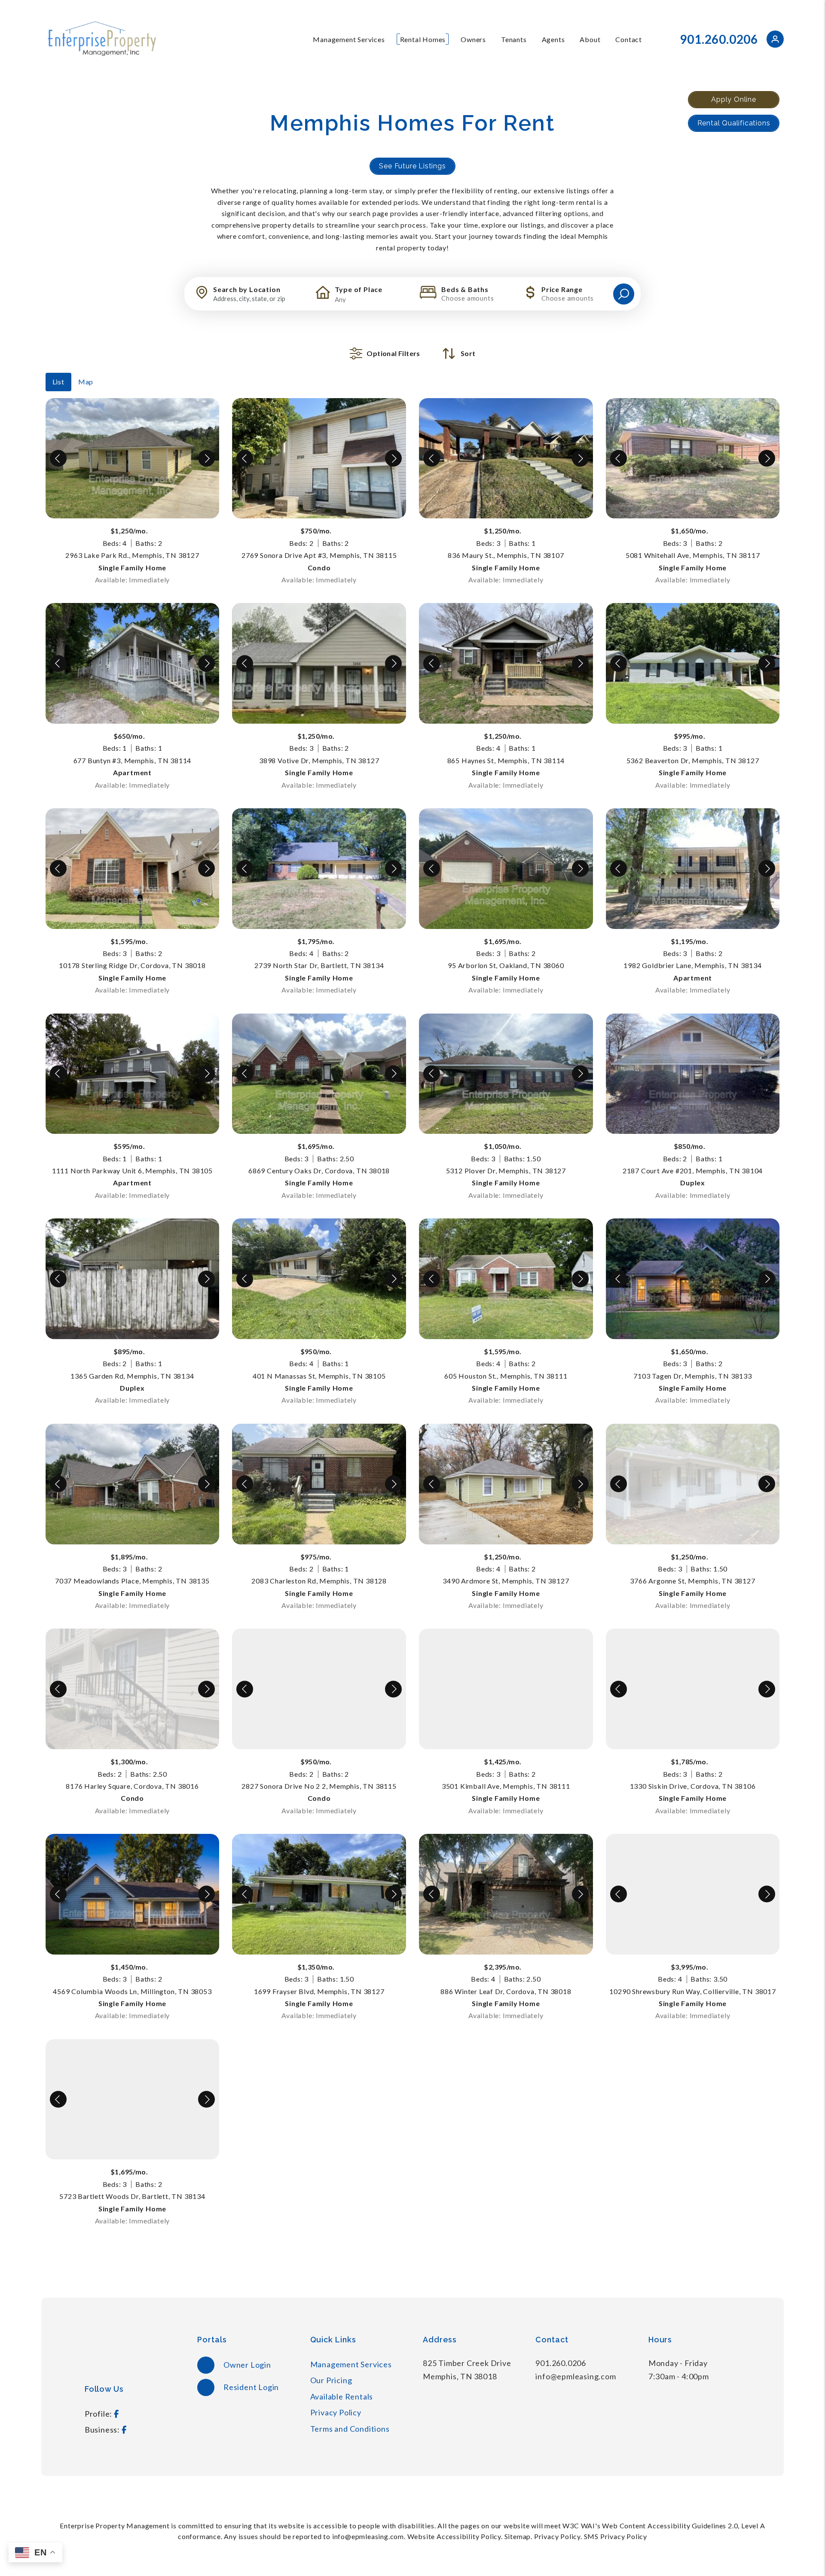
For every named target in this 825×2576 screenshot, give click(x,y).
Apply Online (734, 99)
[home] (101, 38)
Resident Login (250, 2387)
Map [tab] (86, 382)
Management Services (349, 39)
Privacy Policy (336, 2412)
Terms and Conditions (350, 2429)
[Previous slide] (58, 458)
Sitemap (518, 2536)
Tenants (514, 39)
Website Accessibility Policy (454, 2536)
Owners (473, 39)
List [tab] (58, 382)
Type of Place (359, 289)
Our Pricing (331, 2380)
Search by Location (247, 289)
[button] (775, 41)
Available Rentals (342, 2396)
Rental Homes (423, 39)
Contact (629, 39)
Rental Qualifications (734, 123)
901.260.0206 (719, 39)
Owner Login (246, 2365)
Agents (553, 39)
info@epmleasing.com (576, 2376)
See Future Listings (412, 166)
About (590, 39)
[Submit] (624, 294)
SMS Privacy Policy (616, 2536)
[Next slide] (206, 458)
